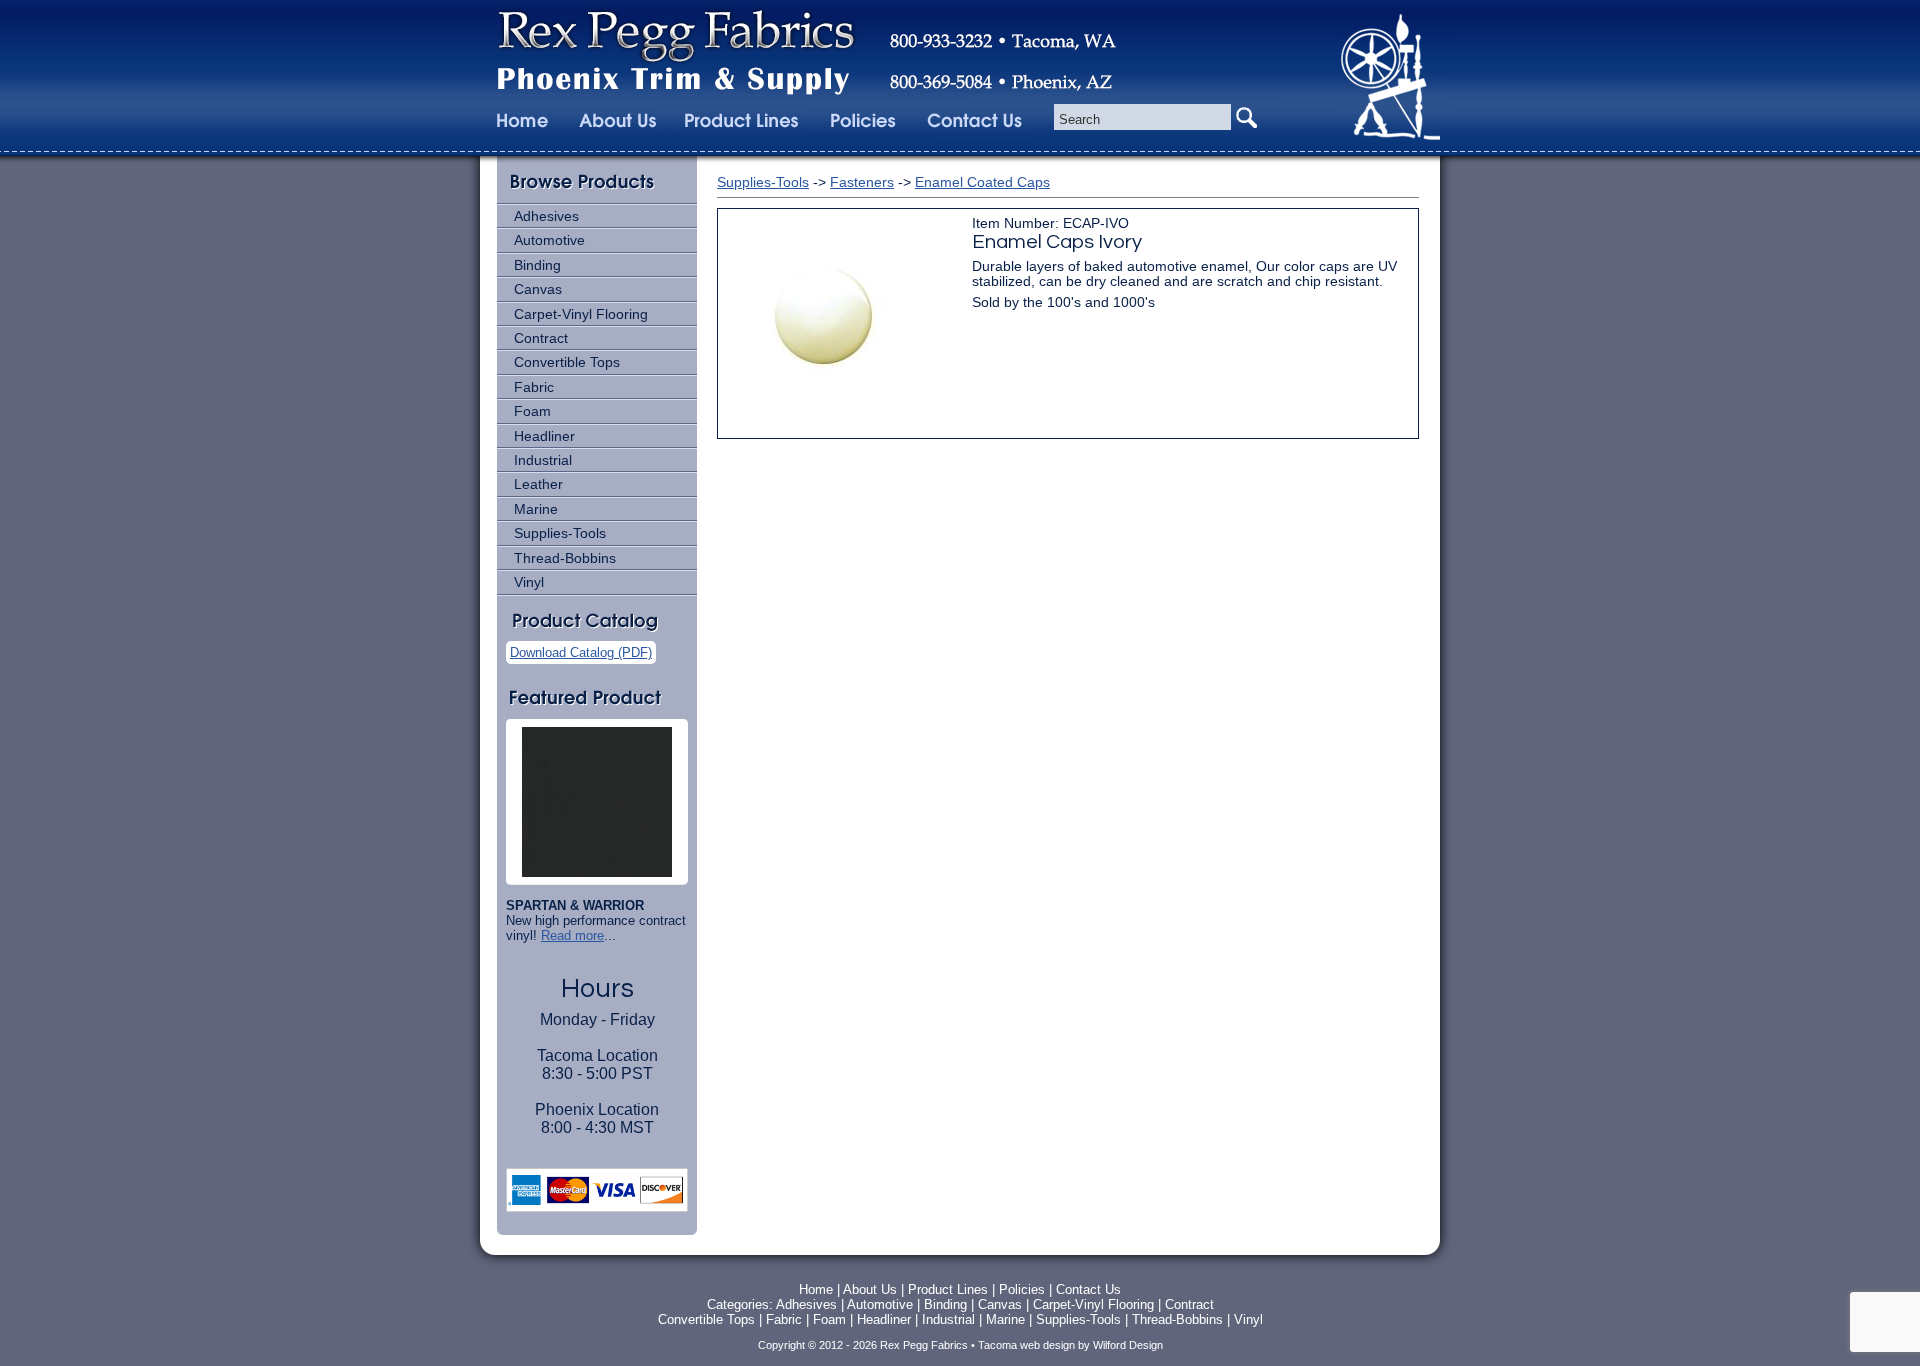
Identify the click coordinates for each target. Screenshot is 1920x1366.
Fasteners (862, 182)
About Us (870, 1289)
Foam (532, 411)
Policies (1024, 1289)
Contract (541, 338)
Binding (537, 265)
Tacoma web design (1026, 1345)
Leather (538, 484)
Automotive (549, 240)
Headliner (544, 436)
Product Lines (948, 1289)
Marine (536, 509)
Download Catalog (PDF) (581, 652)
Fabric (534, 387)
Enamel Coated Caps (982, 182)
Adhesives (546, 216)
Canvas (538, 289)
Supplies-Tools (560, 533)
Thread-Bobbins (565, 558)
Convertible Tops (567, 362)
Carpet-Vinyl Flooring (581, 314)
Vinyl (529, 582)
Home (816, 1289)
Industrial (543, 460)
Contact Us (1088, 1289)
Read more (572, 935)
